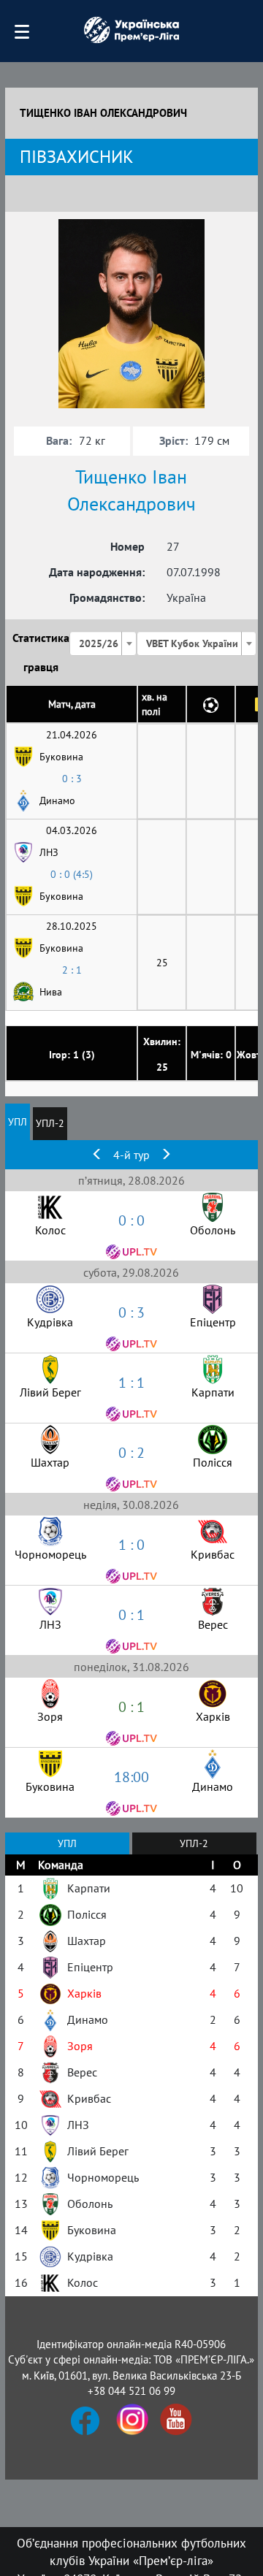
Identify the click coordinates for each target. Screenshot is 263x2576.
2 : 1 (72, 970)
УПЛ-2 (50, 1123)
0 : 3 (72, 779)
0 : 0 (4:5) (72, 874)
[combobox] (103, 643)
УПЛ (18, 1122)
